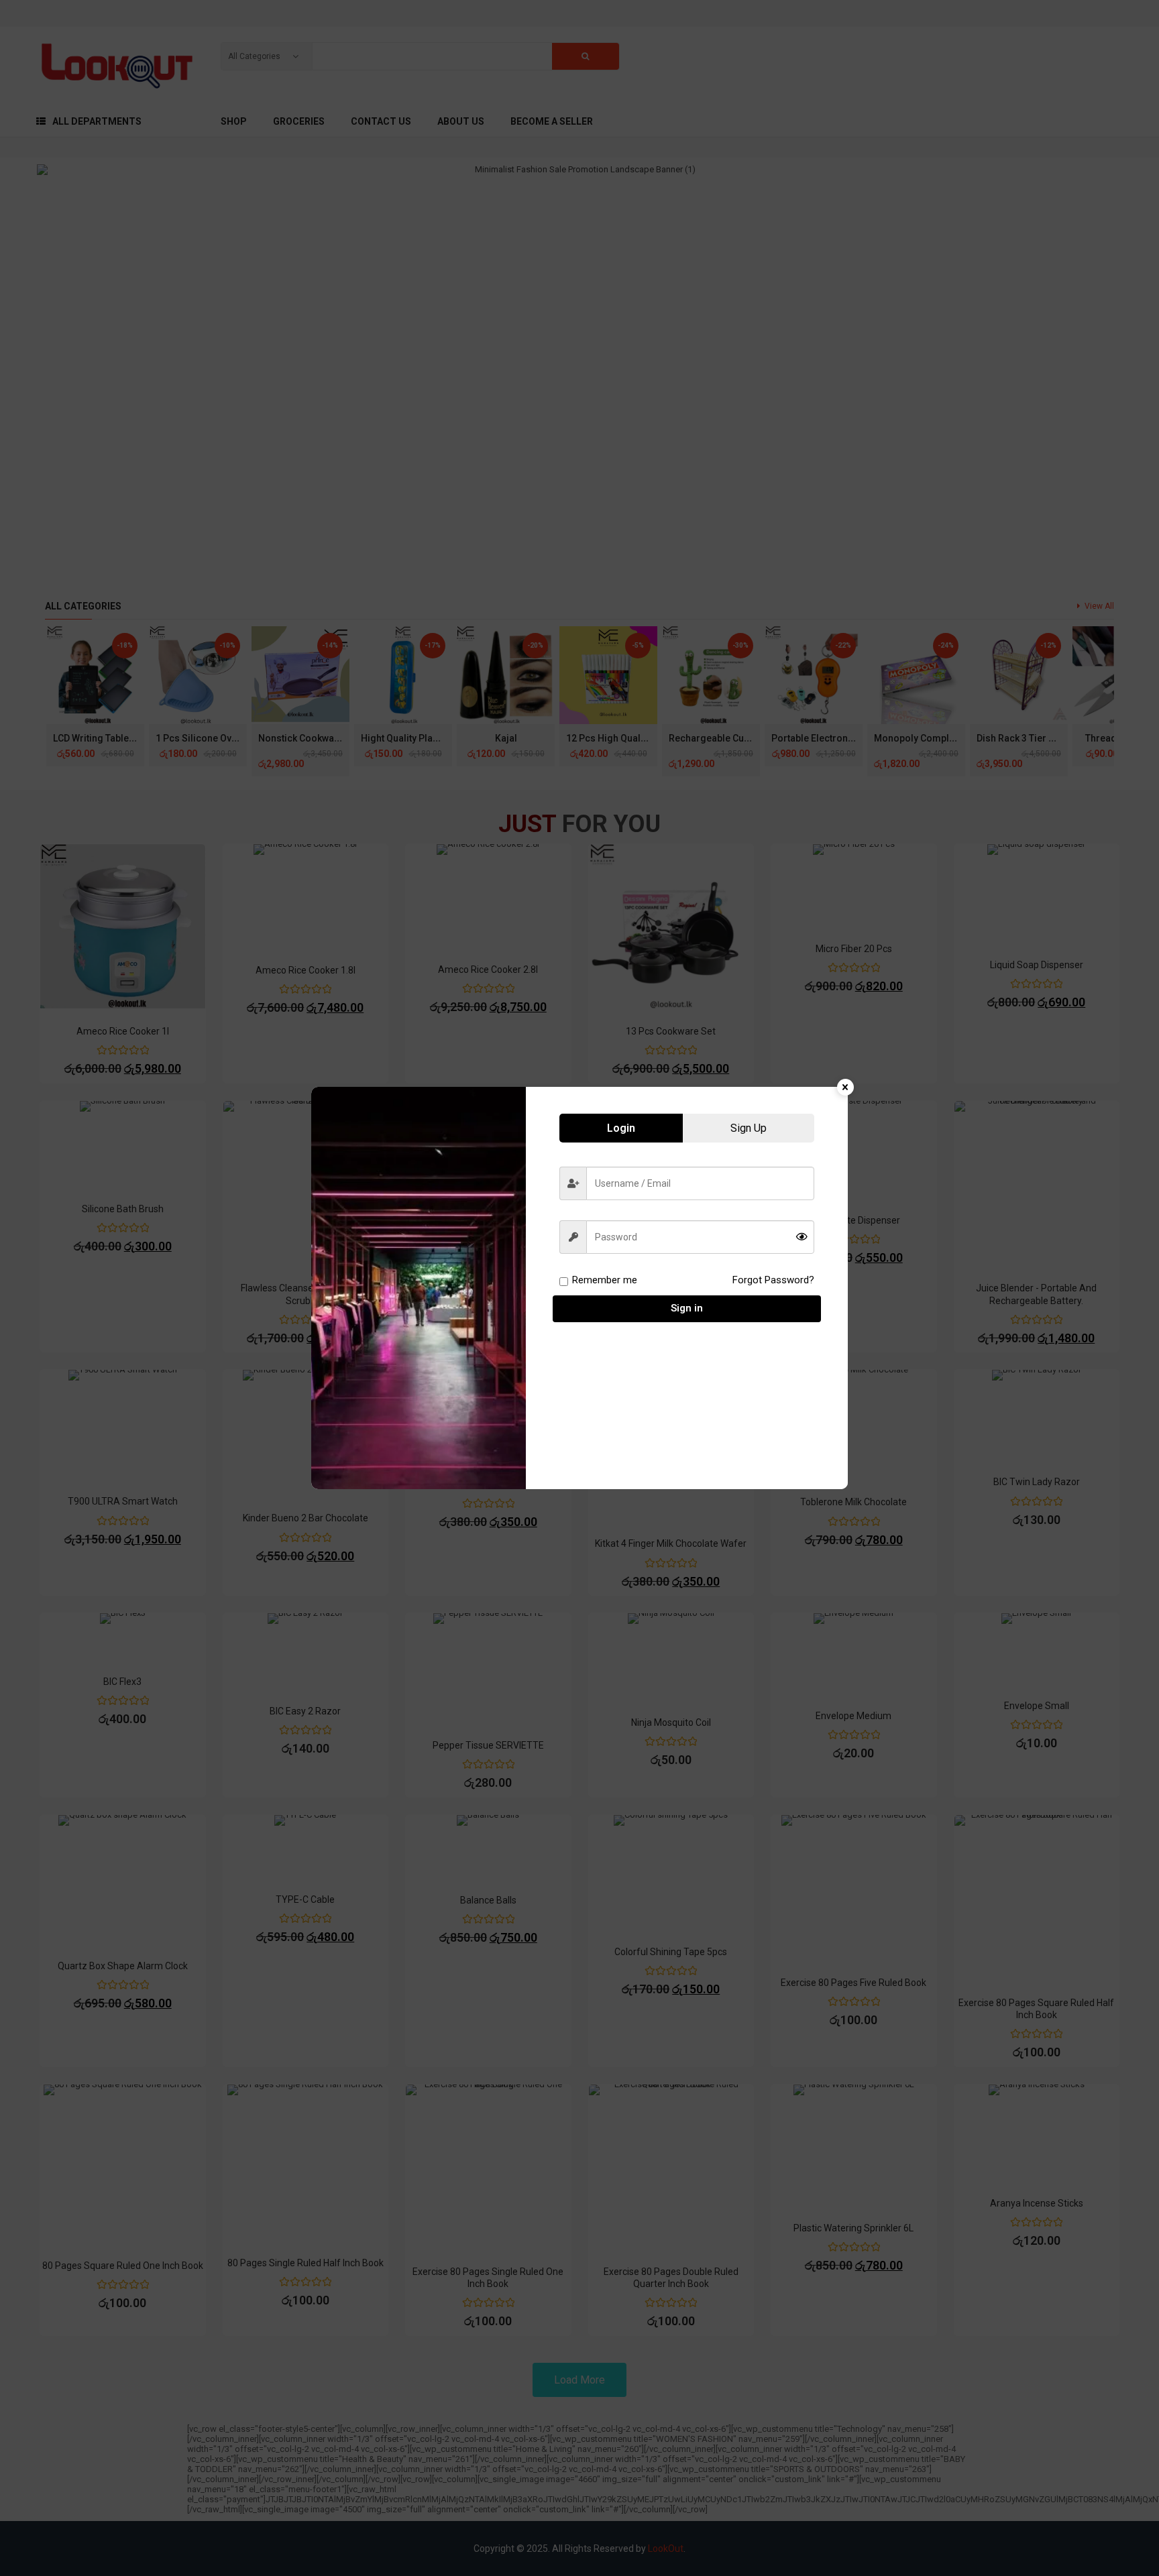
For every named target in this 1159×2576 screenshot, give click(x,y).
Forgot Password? (773, 1280)
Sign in (687, 1308)
